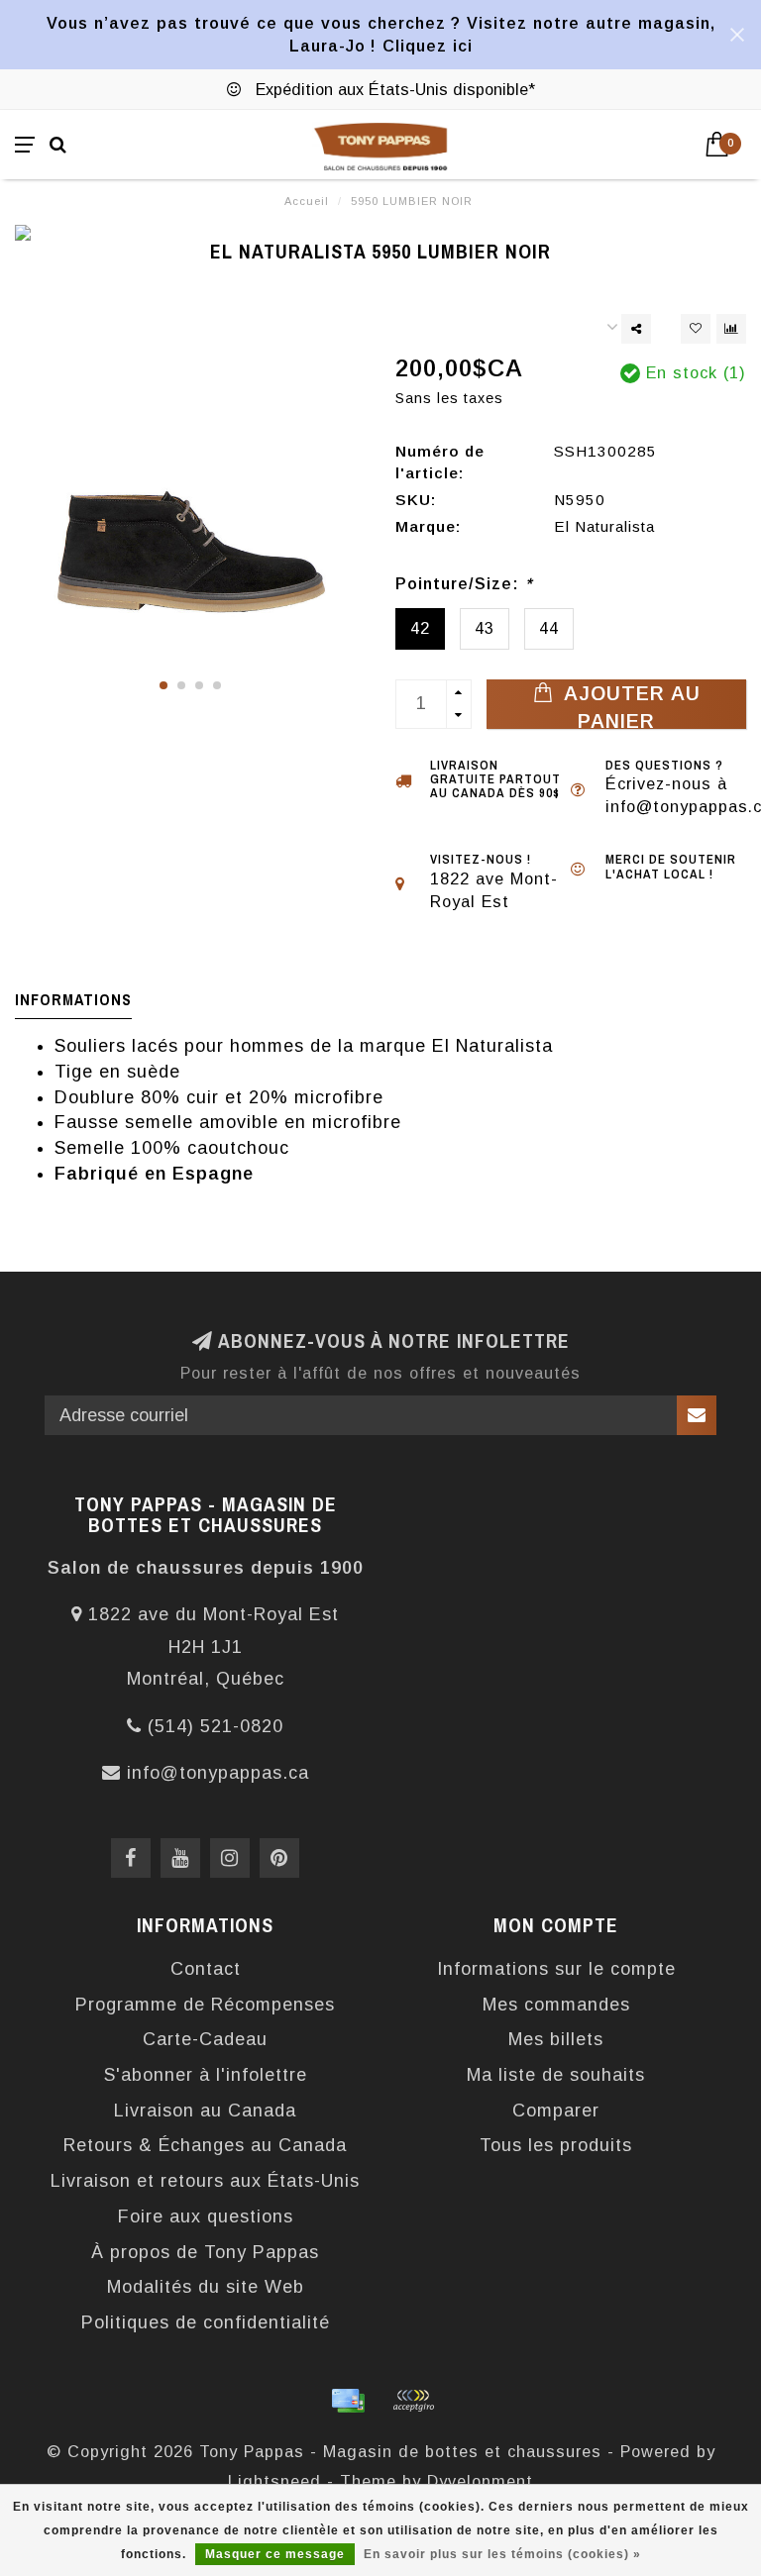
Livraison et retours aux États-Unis (205, 2181)
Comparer (556, 2111)
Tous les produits (556, 2145)
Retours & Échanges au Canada (205, 2145)
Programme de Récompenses (205, 2005)
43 (485, 628)
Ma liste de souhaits (556, 2075)
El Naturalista (604, 526)
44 (549, 628)
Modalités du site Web (206, 2287)
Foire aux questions (206, 2216)
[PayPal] (413, 2401)
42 (420, 628)
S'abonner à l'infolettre (206, 2075)
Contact (206, 1969)
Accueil (307, 201)
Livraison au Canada (205, 2111)
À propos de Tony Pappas (205, 2252)
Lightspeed (274, 2481)
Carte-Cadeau (205, 2039)
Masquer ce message (275, 2554)
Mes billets (556, 2039)
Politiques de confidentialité (206, 2322)
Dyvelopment (480, 2481)
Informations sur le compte (556, 1969)
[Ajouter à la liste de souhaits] (696, 329)
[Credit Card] (348, 2401)
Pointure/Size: (464, 583)
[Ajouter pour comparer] (731, 329)
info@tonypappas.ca (218, 1773)
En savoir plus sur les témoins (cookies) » (502, 2554)
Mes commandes (556, 2005)
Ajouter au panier (629, 706)
